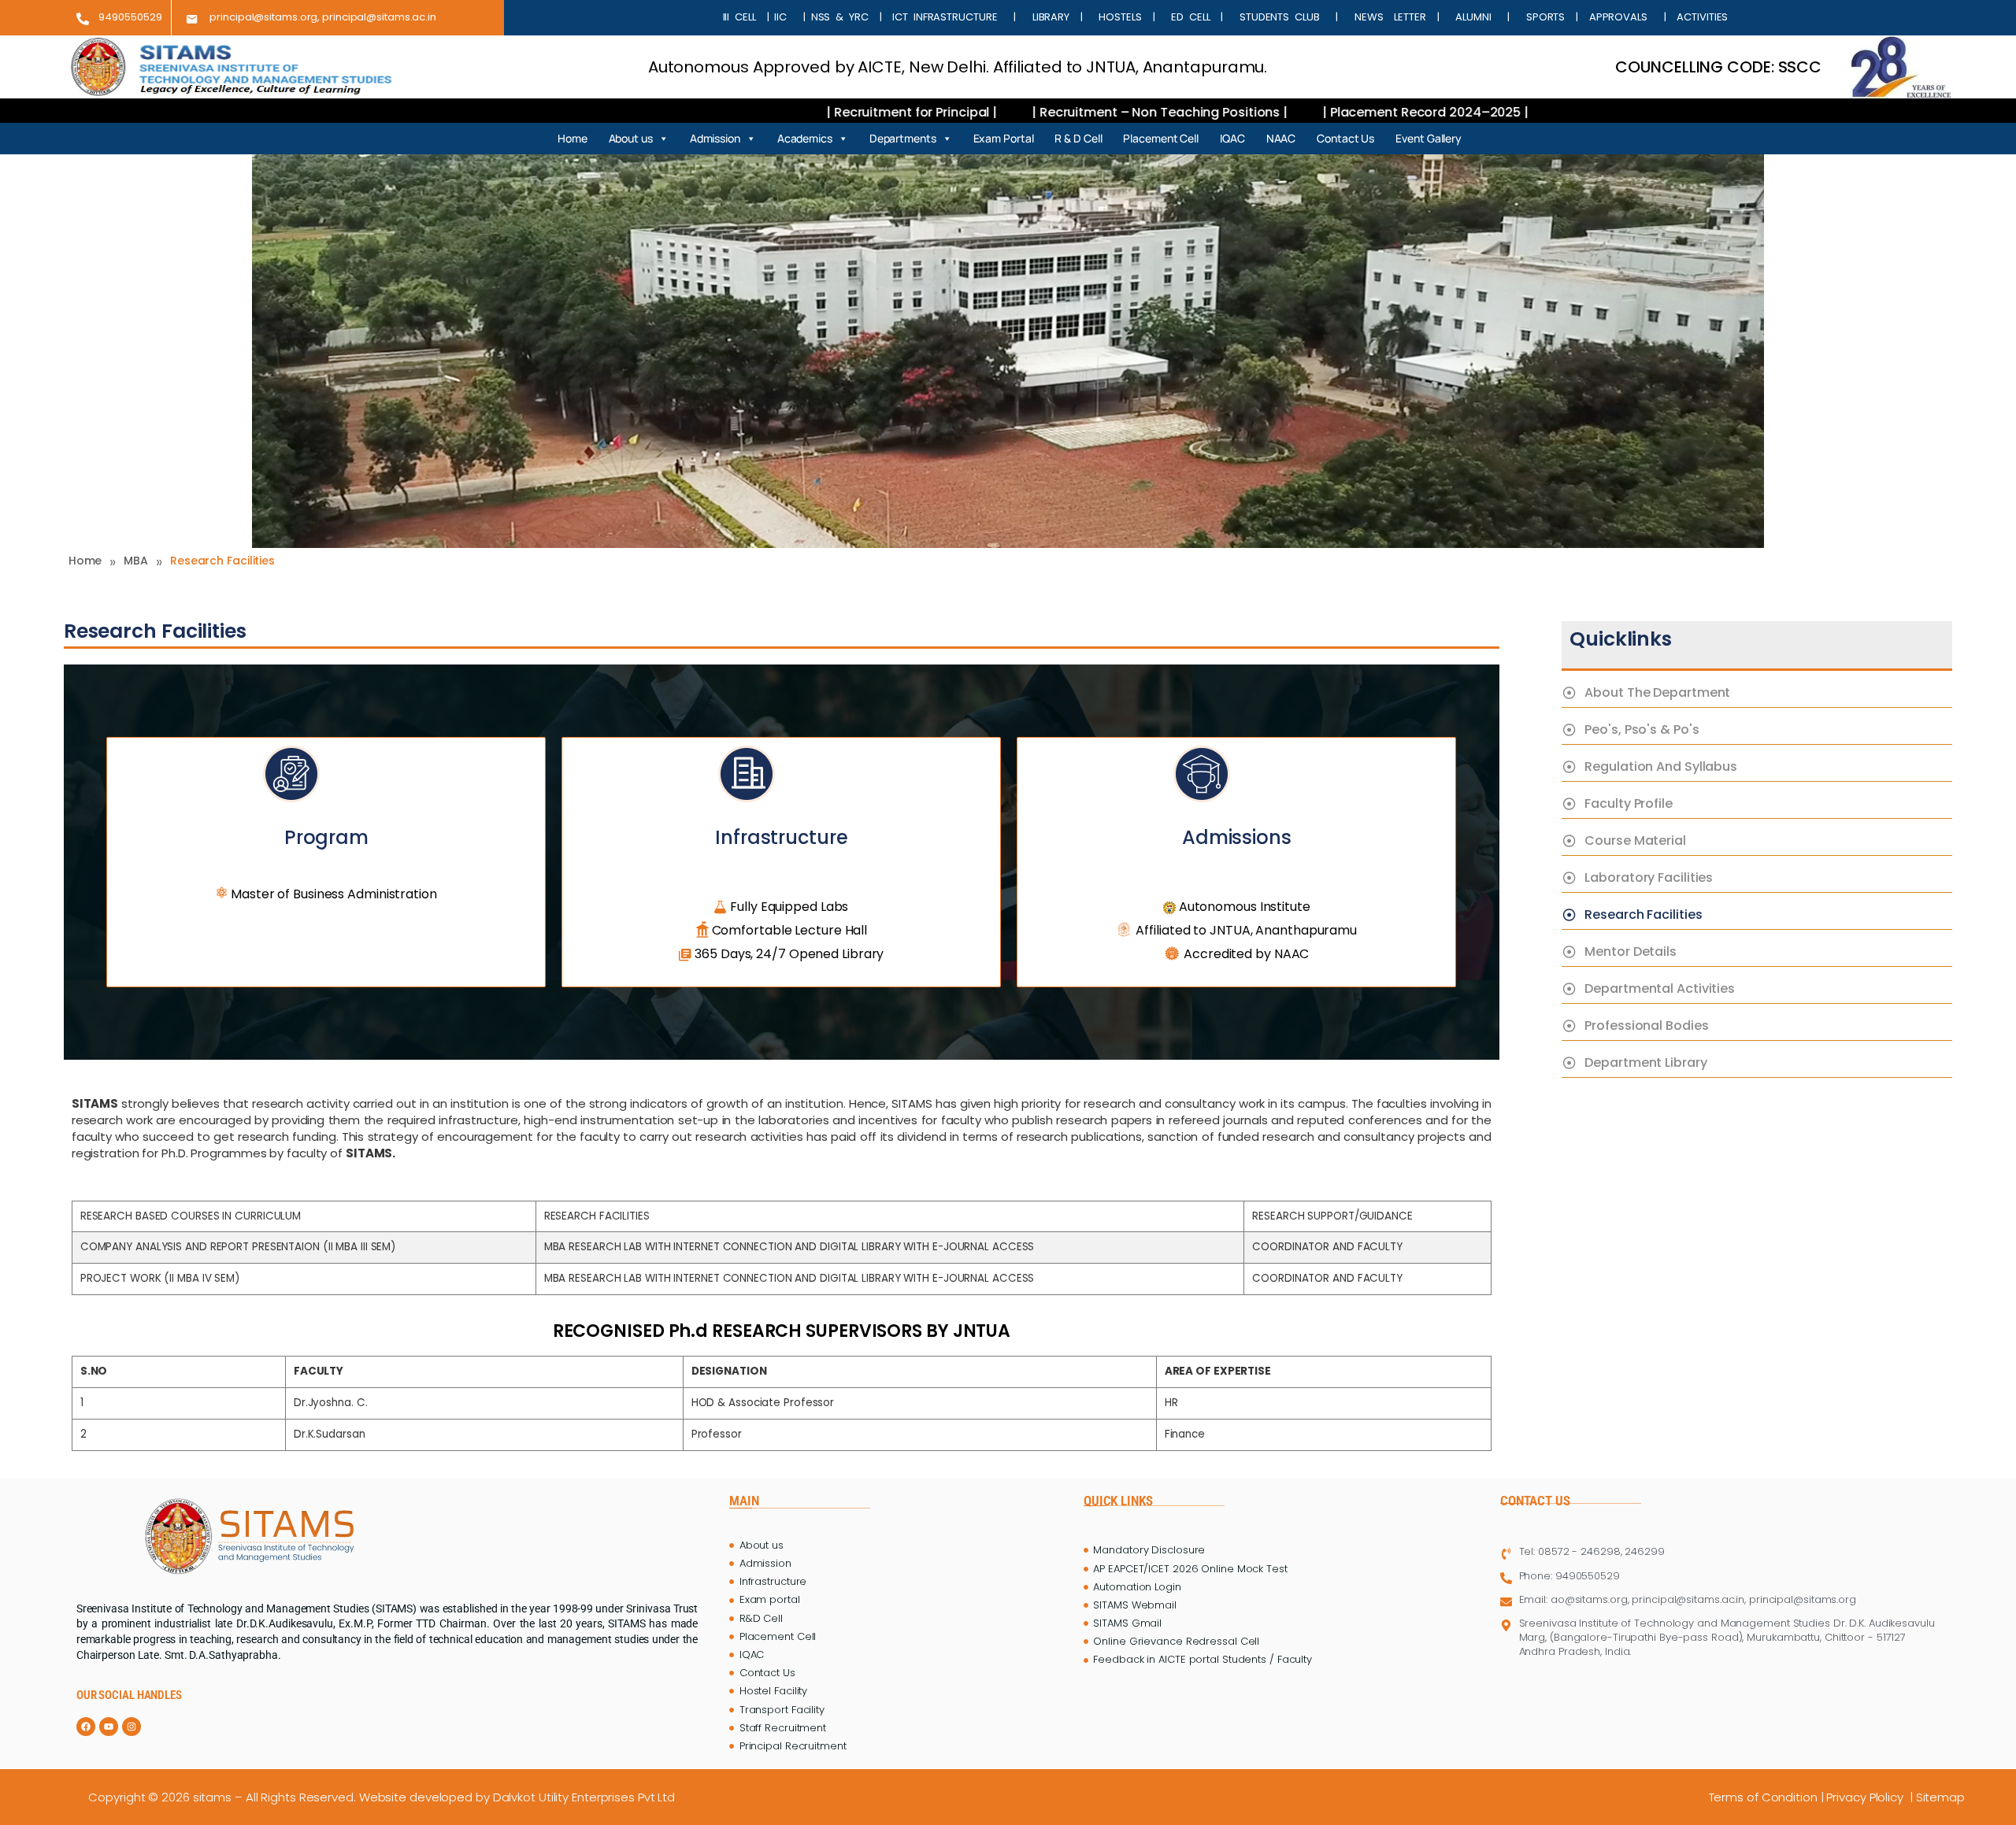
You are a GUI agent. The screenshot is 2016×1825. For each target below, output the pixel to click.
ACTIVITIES (1699, 17)
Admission (715, 138)
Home (573, 138)
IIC (783, 17)
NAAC (1281, 138)
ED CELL (1190, 17)
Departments (903, 138)
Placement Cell (1161, 138)
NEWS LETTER (1384, 17)
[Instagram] (132, 1727)
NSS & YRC (843, 17)
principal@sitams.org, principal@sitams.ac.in (323, 17)
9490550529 (130, 17)
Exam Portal (1004, 138)
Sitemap (1942, 1797)
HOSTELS (1121, 17)
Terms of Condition (1763, 1797)
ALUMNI (1473, 17)
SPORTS (1545, 17)
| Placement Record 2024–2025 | (1244, 112)
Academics (805, 138)
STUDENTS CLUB (1279, 17)
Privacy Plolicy (1867, 1797)
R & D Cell (1078, 138)
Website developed (416, 1797)
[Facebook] (86, 1727)
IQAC (1232, 138)
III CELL (739, 17)
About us (631, 138)
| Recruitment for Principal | (732, 112)
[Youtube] (109, 1727)
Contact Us (1345, 138)
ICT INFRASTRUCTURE (945, 17)
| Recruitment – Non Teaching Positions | (980, 112)
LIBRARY (1051, 17)
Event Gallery (1429, 138)
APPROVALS (1624, 17)
